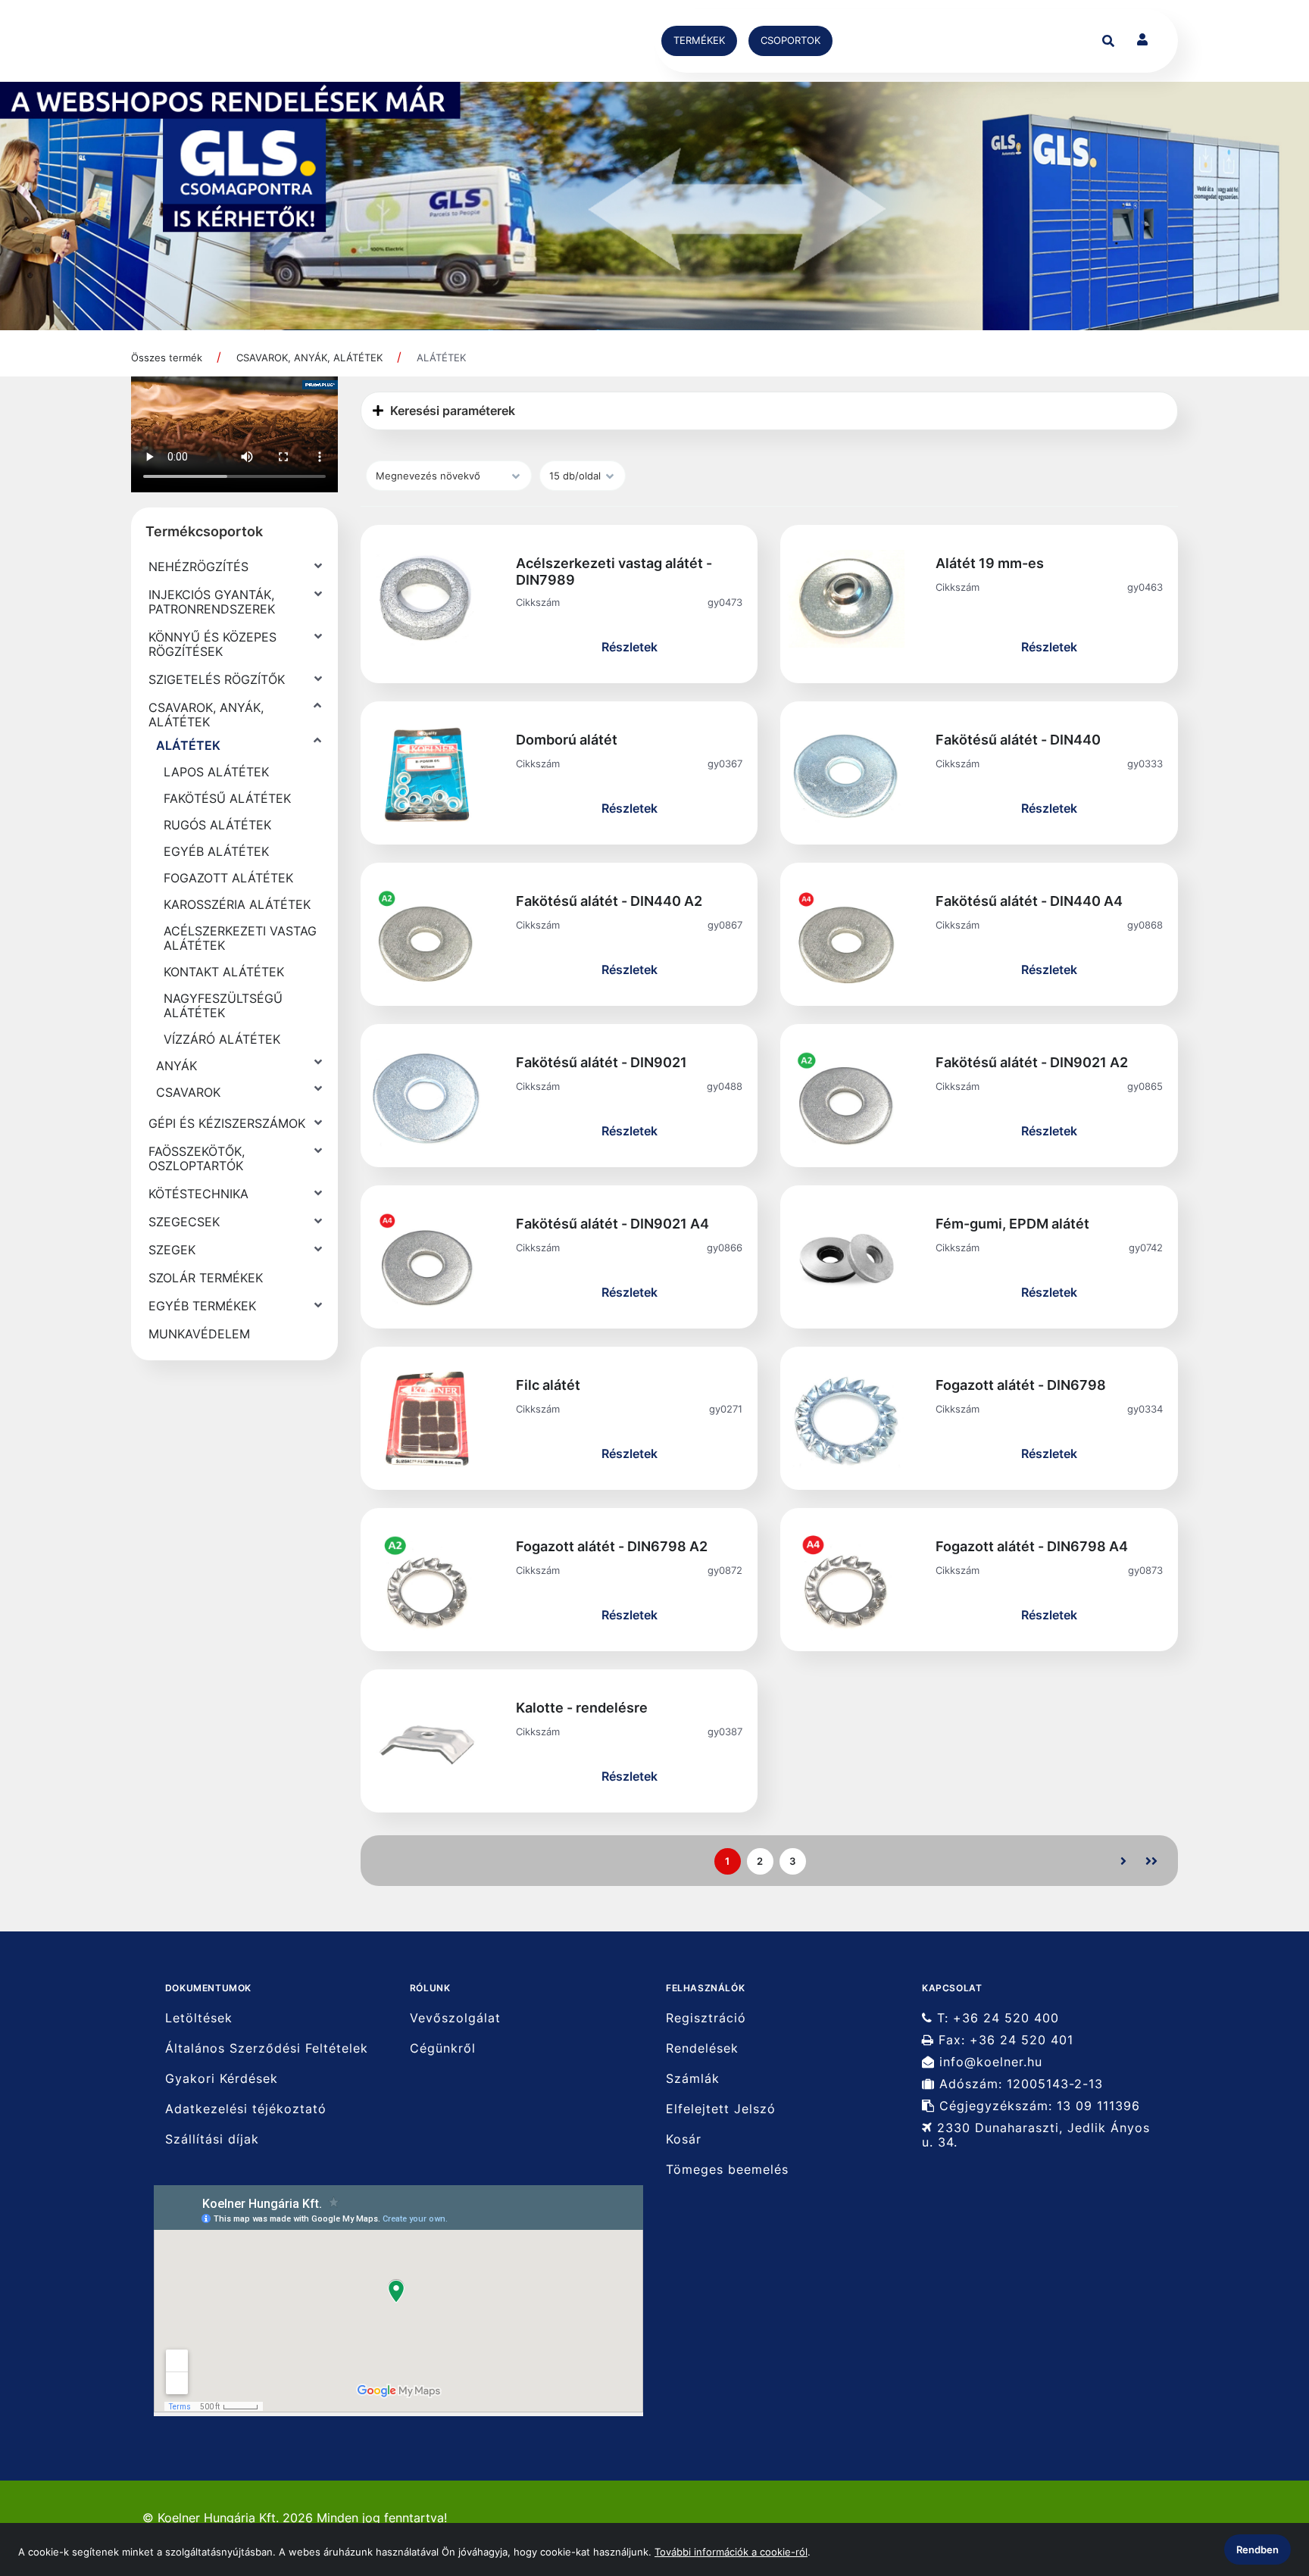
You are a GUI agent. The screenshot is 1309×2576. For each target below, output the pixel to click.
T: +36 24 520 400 (996, 2018)
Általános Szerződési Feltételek (267, 2048)
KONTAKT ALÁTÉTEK (224, 972)
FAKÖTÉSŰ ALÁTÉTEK (227, 798)
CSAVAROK (188, 1092)
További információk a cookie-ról (731, 2552)
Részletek (630, 647)
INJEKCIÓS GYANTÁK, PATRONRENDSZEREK (212, 602)
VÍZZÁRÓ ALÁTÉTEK (222, 1039)
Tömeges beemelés (727, 2170)
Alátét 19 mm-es (990, 563)
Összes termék (167, 358)
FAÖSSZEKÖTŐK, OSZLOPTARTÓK (197, 1158)
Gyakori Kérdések (222, 2079)
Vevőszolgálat (455, 2018)
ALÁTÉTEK (441, 358)
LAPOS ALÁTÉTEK (216, 772)
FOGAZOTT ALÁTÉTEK (228, 878)
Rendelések (702, 2048)
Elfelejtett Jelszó (721, 2109)
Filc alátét (548, 1385)
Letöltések (199, 2018)
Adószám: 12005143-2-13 (1019, 2084)
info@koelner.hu (989, 2062)
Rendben (1257, 2549)
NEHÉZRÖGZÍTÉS (198, 567)
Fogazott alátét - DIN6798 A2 (612, 1546)
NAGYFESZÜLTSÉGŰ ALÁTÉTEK (223, 1005)
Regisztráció (706, 2018)
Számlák (693, 2079)
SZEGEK (172, 1250)
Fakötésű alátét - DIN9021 (601, 1062)
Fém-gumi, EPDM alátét (1012, 1224)
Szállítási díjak (212, 2139)
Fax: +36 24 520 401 (1004, 2040)
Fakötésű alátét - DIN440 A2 (609, 901)
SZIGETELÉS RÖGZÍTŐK (217, 679)
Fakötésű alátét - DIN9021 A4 (612, 1224)
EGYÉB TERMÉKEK (202, 1306)
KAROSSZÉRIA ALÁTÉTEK (237, 904)
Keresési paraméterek (451, 411)
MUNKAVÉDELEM (199, 1334)
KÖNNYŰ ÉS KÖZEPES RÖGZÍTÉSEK (212, 644)
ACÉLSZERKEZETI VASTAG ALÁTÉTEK (240, 938)
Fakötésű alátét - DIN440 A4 (1029, 901)
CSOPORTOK (790, 40)
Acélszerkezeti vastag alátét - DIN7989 (614, 571)
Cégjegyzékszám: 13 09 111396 (1037, 2106)
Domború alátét (567, 740)
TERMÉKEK (699, 40)
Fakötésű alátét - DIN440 (1018, 740)
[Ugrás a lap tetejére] (1263, 2484)
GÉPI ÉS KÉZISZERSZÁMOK (227, 1123)
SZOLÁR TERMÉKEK (206, 1278)
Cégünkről (443, 2048)
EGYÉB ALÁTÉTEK (216, 851)
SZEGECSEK (184, 1222)
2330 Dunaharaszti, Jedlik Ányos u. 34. (1036, 2135)
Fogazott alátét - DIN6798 (1021, 1385)
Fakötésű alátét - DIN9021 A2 (1032, 1062)
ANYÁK (177, 1066)
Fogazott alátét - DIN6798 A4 (1032, 1546)
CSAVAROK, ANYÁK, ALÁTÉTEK (309, 358)
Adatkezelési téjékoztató (246, 2109)
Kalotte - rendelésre (582, 1708)
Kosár (684, 2139)
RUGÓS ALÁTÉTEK (217, 825)
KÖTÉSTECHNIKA (198, 1194)
